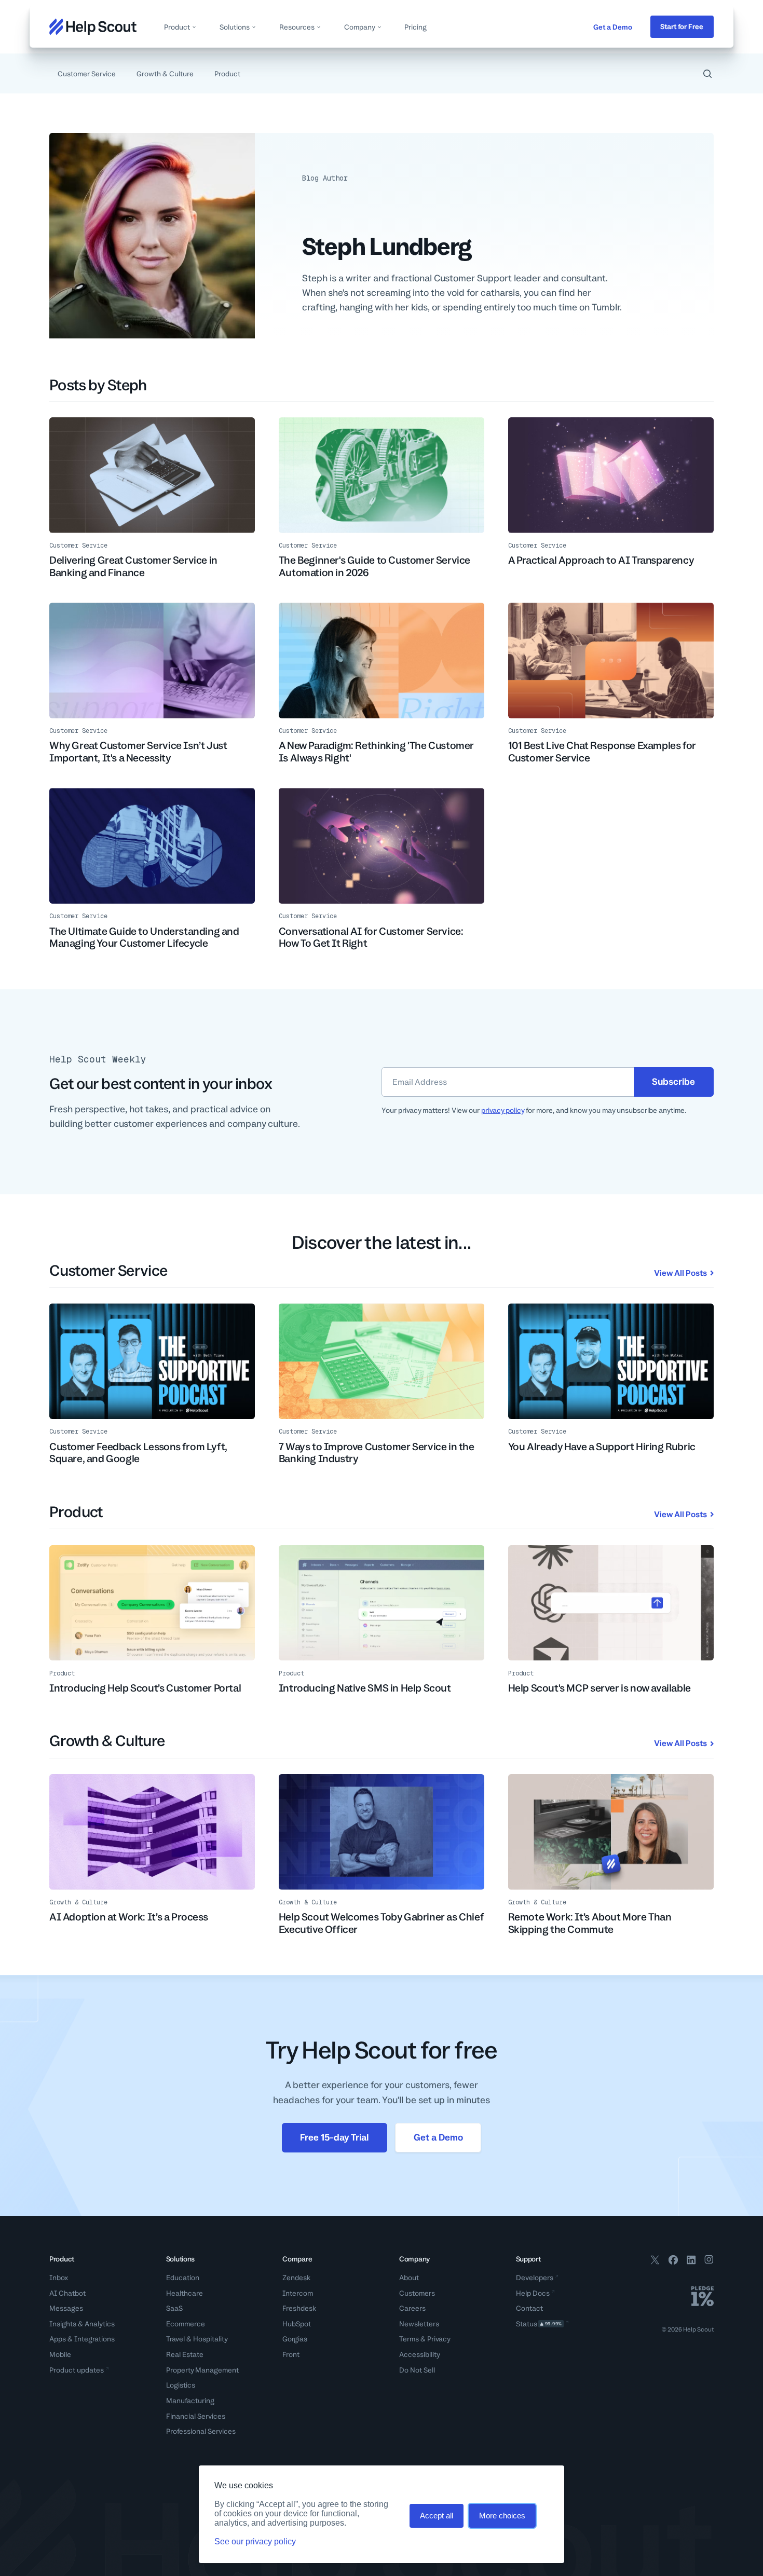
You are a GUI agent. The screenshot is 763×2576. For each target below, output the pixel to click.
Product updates (77, 2370)
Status (539, 2324)
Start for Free (682, 26)
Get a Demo (613, 27)
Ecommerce (186, 2324)
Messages (66, 2308)
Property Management (202, 2370)
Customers (417, 2293)
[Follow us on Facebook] (673, 2261)
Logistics (181, 2385)
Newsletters (419, 2324)
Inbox (59, 2278)
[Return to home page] (93, 27)
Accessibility (420, 2354)
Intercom (298, 2293)
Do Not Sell (417, 2370)
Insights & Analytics (82, 2324)
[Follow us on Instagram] (709, 2261)
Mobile (60, 2354)
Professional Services (201, 2431)
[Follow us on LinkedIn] (691, 2261)
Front (291, 2354)
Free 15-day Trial (334, 2137)
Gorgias (295, 2339)
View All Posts (680, 1273)
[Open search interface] (707, 74)
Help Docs (533, 2293)
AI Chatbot (67, 2293)
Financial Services (196, 2416)
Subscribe (673, 1081)
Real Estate (185, 2354)
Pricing (415, 27)
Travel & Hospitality (197, 2339)
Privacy (439, 2339)
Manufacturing (190, 2401)
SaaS (174, 2308)
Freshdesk (299, 2308)
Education (183, 2278)
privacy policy (503, 1110)
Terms (409, 2339)
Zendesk (296, 2278)
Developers (535, 2278)
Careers (412, 2308)
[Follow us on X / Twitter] (655, 2261)
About (409, 2278)
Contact (529, 2308)
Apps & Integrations (82, 2339)
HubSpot (297, 2324)
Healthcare (185, 2293)
